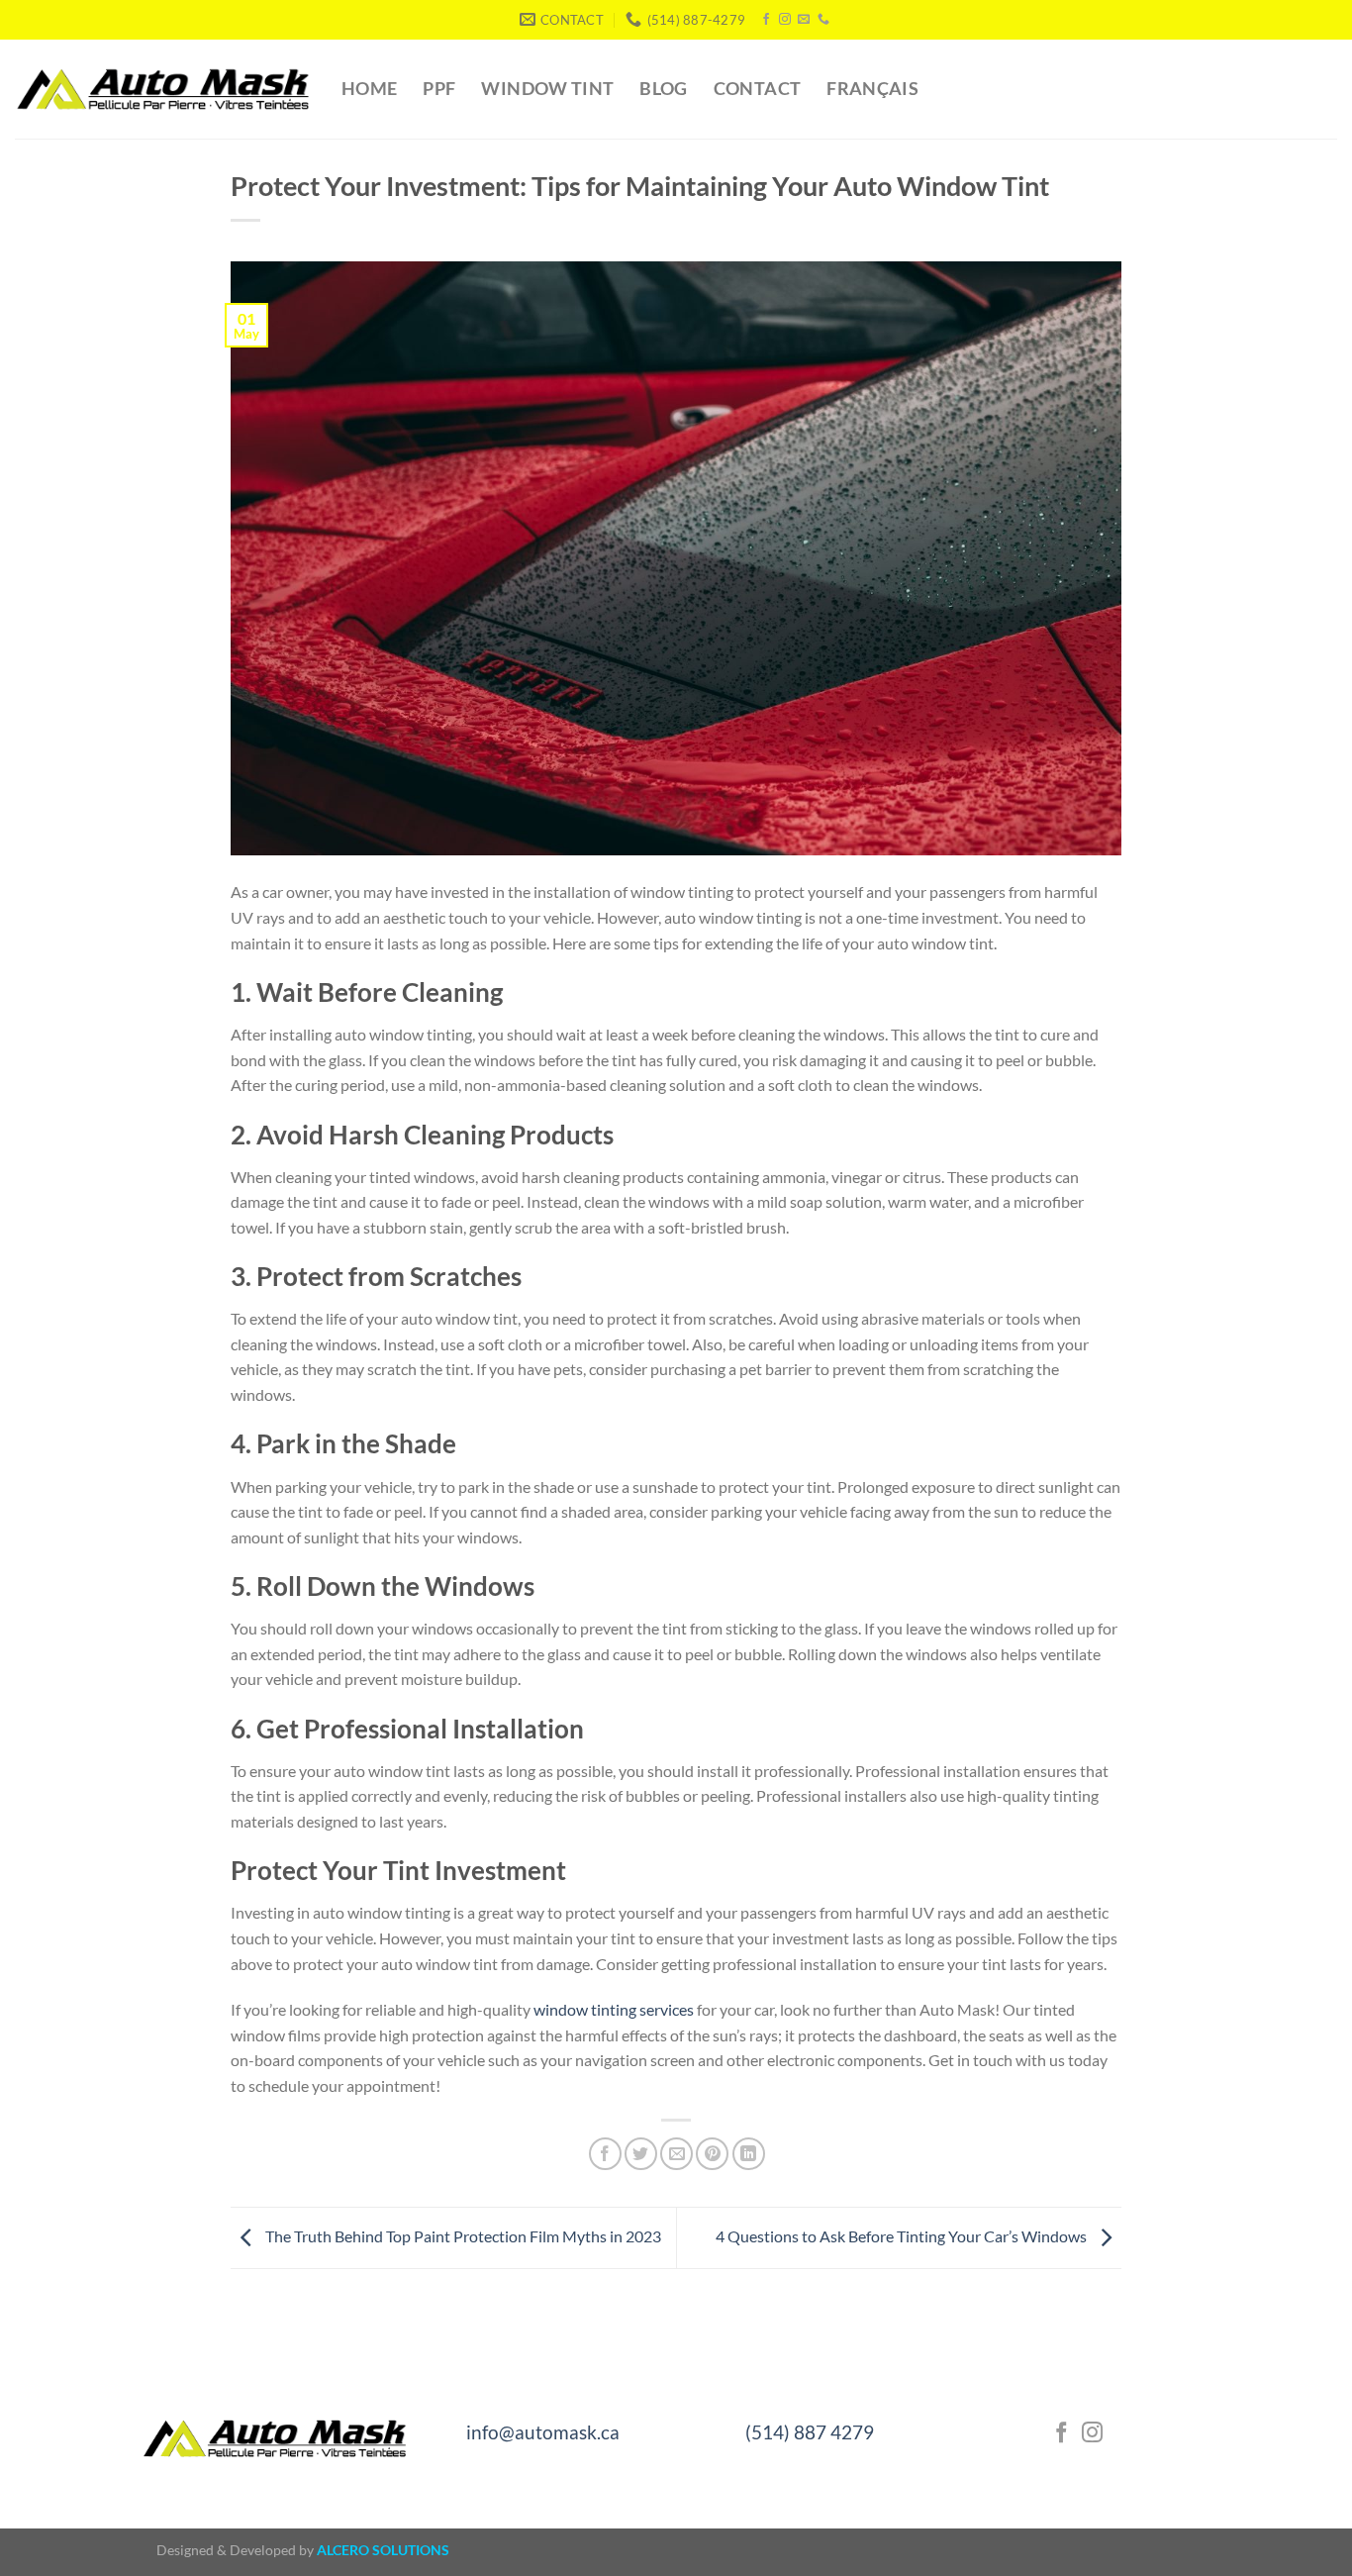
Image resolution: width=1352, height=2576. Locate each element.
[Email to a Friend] (676, 2154)
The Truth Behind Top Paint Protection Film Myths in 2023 (462, 2236)
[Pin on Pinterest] (712, 2154)
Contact (757, 89)
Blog (663, 89)
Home (369, 89)
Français (872, 89)
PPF (439, 89)
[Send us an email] (804, 20)
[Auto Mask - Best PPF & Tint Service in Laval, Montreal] (163, 89)
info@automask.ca (543, 2432)
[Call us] (823, 20)
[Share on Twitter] (641, 2154)
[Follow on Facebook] (766, 20)
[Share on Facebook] (605, 2154)
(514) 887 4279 (810, 2432)
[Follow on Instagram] (785, 20)
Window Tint (547, 89)
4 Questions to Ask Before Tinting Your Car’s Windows (903, 2236)
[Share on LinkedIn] (749, 2154)
